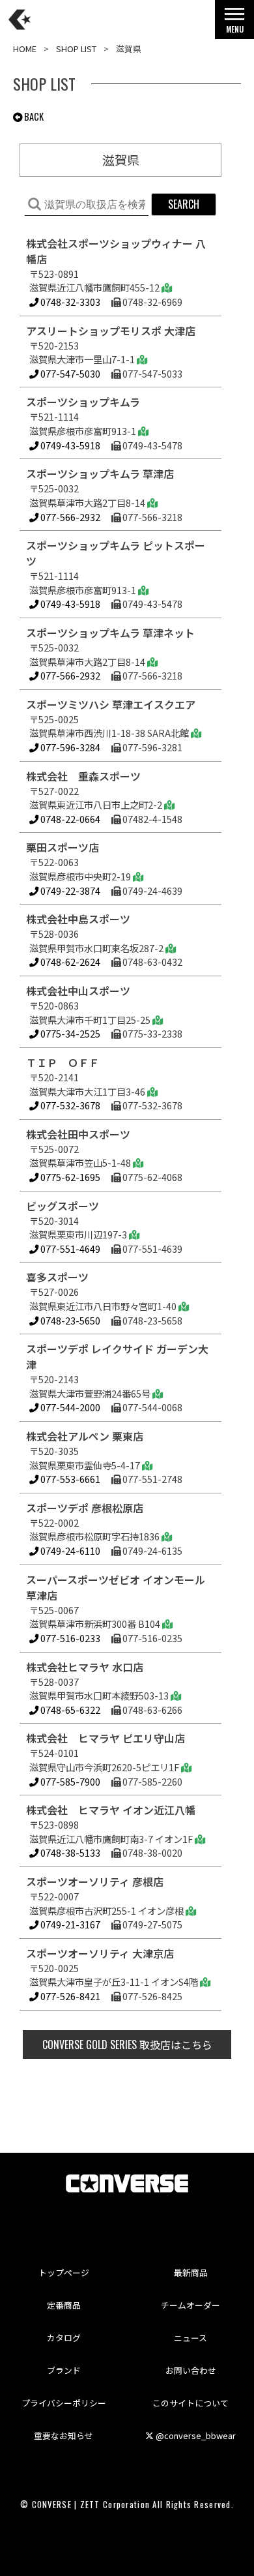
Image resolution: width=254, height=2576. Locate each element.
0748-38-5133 (69, 1852)
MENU (235, 29)
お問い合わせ (191, 2370)
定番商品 (64, 2305)
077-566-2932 (69, 517)
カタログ (64, 2338)
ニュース (190, 2338)
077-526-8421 (69, 1996)
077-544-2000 (69, 1407)
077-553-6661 (69, 1479)
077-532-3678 (69, 1105)
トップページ (64, 2272)
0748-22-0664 (69, 819)
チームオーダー (190, 2305)
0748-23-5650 (69, 1320)
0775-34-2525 (69, 1033)
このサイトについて (190, 2403)
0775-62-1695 (69, 1177)
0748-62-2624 (69, 962)
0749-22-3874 (69, 891)
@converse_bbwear (195, 2435)
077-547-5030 (69, 373)
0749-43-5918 (69, 445)
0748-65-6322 (69, 1710)
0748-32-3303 (69, 302)
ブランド (64, 2370)
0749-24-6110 (69, 1550)
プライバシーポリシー (64, 2403)
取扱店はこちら (127, 2044)
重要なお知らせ (63, 2435)
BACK (33, 116)
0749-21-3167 (69, 1924)
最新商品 (191, 2272)
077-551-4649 (69, 1249)
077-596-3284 (69, 747)
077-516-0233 (69, 1638)
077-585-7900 (69, 1781)
